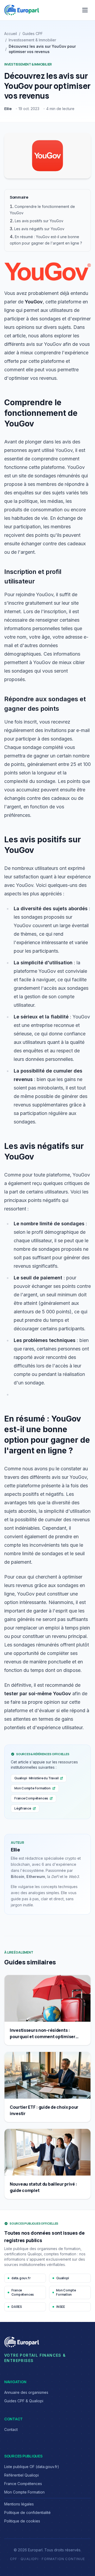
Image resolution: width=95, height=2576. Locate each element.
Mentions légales (19, 2504)
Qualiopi (63, 2278)
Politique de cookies (22, 2521)
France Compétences (31, 1798)
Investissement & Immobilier (32, 40)
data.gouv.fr (21, 2278)
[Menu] (85, 10)
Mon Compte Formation (32, 1788)
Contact (11, 2429)
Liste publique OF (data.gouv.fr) (32, 2467)
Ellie (8, 109)
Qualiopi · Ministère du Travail (36, 1778)
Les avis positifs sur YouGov (39, 221)
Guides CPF (33, 34)
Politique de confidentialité (27, 2512)
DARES (17, 2307)
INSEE (61, 2307)
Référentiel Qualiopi (22, 2475)
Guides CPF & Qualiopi (24, 2401)
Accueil (11, 34)
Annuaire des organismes (26, 2392)
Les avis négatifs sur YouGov (39, 229)
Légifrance (23, 1808)
